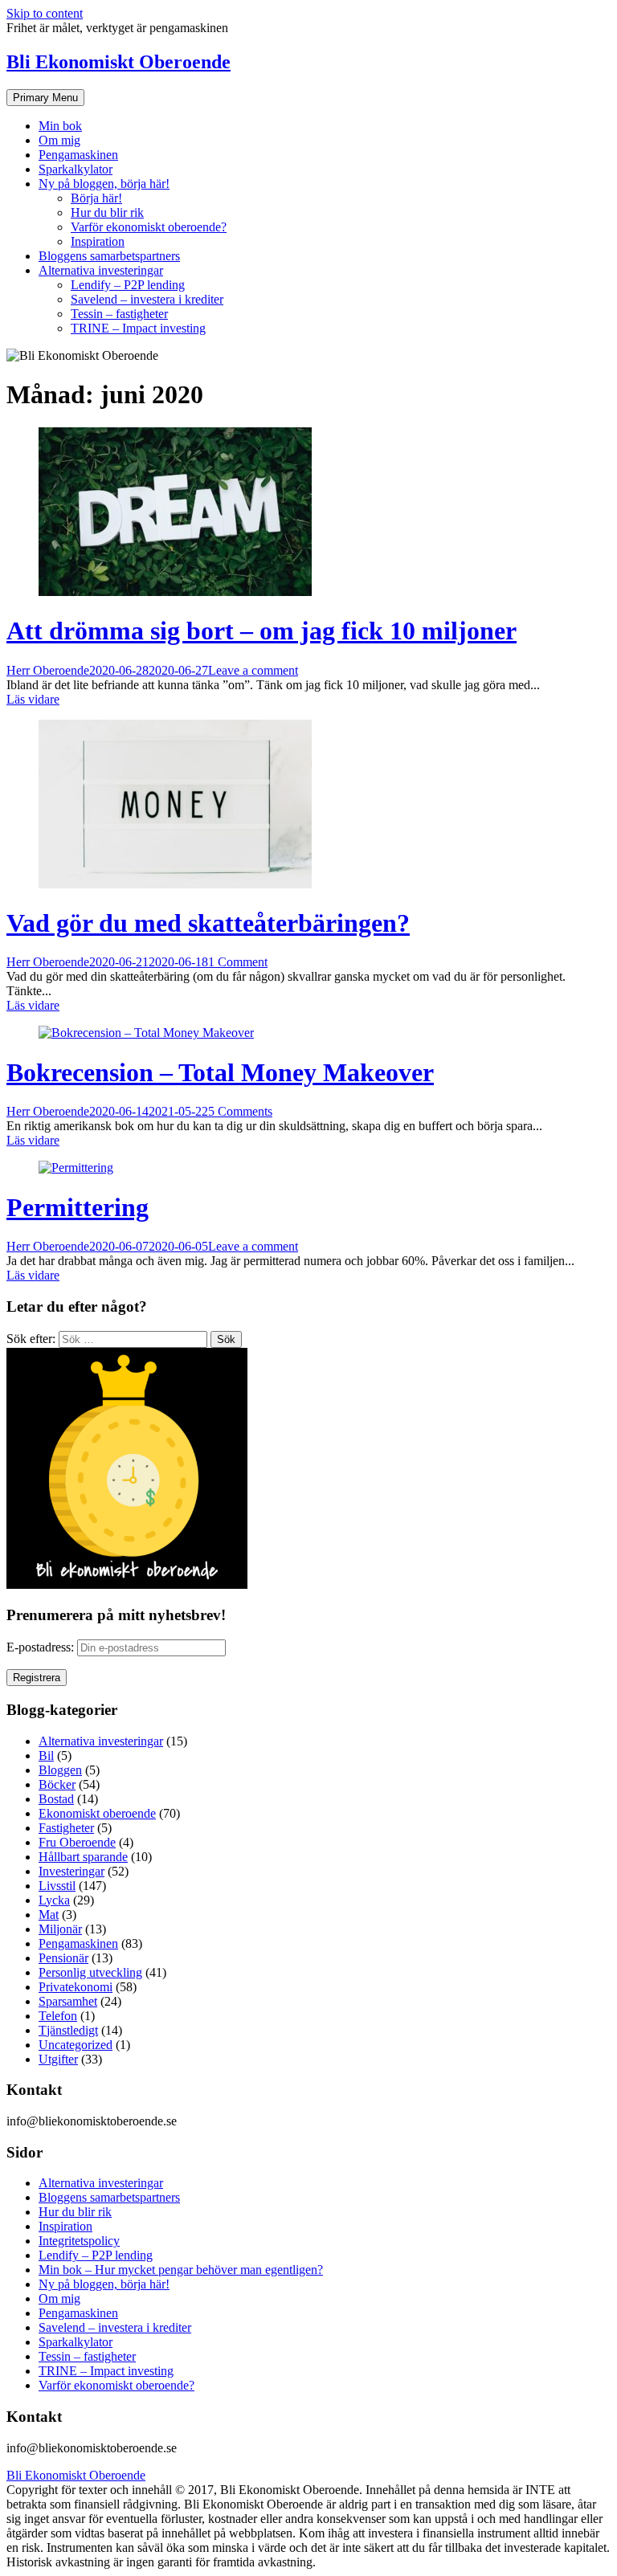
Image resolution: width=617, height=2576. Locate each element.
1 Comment (238, 962)
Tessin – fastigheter (119, 314)
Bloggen (60, 1770)
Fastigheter (66, 1828)
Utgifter (58, 2059)
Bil (46, 1755)
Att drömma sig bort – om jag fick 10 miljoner (262, 631)
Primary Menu (45, 98)
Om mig (59, 140)
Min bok (60, 126)
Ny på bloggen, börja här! (104, 184)
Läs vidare (33, 699)
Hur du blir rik (107, 212)
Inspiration (98, 241)
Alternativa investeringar (101, 270)
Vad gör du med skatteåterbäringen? (208, 923)
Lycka (54, 1900)
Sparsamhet (68, 2001)
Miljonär (60, 1929)
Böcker (57, 1784)
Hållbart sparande (83, 1857)
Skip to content (45, 13)
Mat (49, 1915)
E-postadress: (42, 1647)
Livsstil (57, 1886)
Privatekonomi (76, 1987)
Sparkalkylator (76, 169)
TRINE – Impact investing (138, 328)
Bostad (56, 1799)
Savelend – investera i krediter (147, 299)
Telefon (58, 2016)
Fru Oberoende (77, 1842)
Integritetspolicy (79, 2241)
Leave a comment (253, 670)
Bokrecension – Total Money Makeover (220, 1072)
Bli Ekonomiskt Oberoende (118, 62)
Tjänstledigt (68, 2030)
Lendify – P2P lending (128, 285)
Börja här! (96, 198)
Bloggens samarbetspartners (109, 256)
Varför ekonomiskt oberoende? (149, 227)
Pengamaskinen (78, 155)
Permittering (78, 1207)
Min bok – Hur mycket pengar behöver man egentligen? (181, 2270)
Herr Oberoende (48, 670)
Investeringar (72, 1871)
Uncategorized (76, 2045)
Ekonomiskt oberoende (97, 1813)
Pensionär (63, 1958)
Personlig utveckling (90, 1972)
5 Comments (240, 1111)
